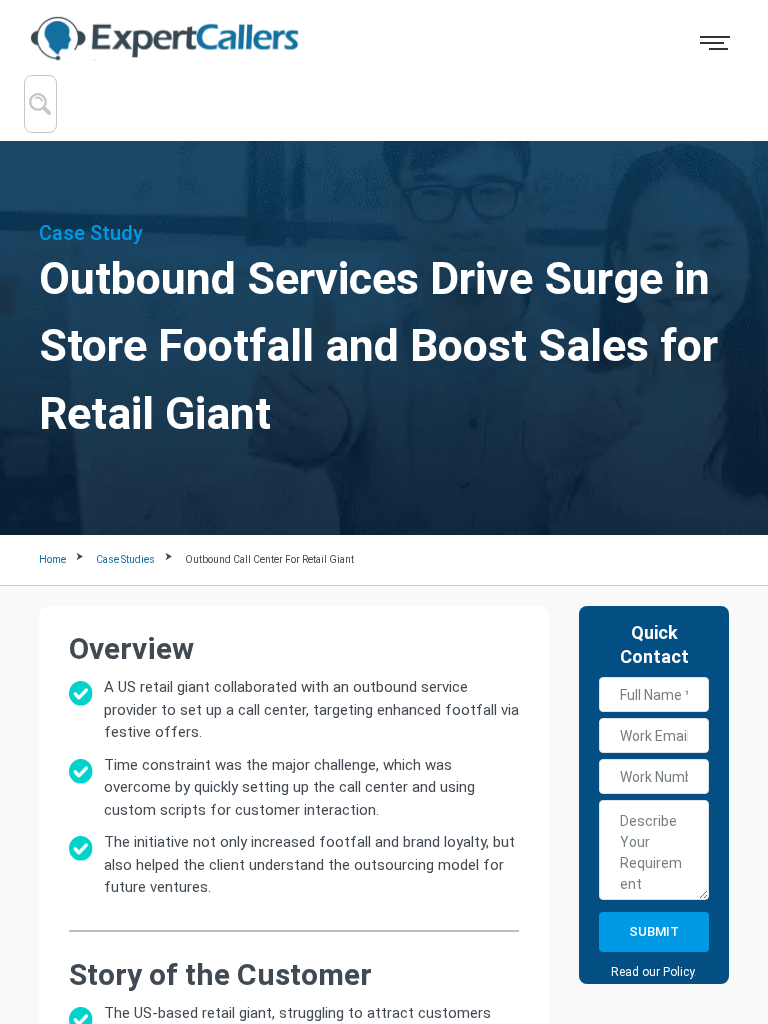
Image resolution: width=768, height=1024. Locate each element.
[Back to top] (716, 924)
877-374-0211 (624, 40)
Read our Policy (652, 972)
